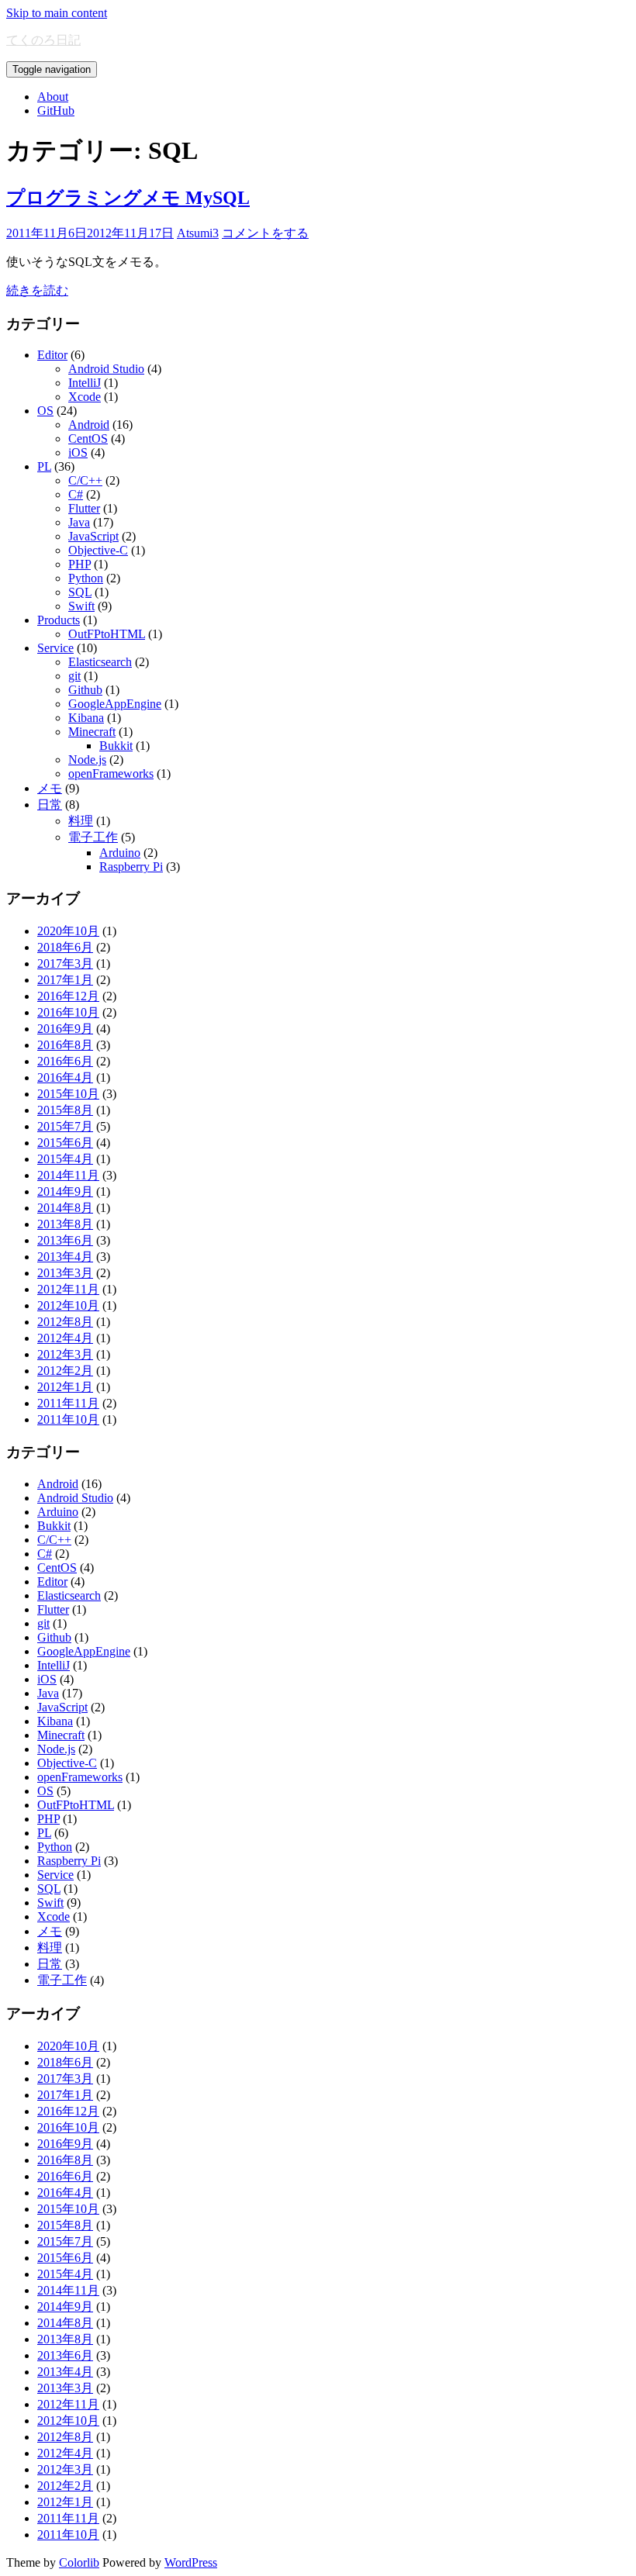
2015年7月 (65, 1126)
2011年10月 (68, 1419)
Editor (52, 355)
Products (59, 620)
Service (55, 648)
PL (44, 466)
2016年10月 (68, 1012)
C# (76, 494)
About (53, 97)
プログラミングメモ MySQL (128, 198)
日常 (50, 805)
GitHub (56, 110)
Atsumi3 (198, 233)
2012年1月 (65, 1387)
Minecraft (92, 732)
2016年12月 (68, 996)
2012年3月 (65, 1354)
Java (79, 522)
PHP (79, 564)
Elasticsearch (100, 662)
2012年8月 (65, 1322)
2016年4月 (65, 1077)
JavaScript (93, 536)
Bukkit (116, 746)
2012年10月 (68, 1305)
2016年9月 (65, 1029)
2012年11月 (68, 1289)
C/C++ (85, 480)
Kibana (86, 718)
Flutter (84, 508)
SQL (80, 592)
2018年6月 (65, 947)
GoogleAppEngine (115, 704)
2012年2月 (65, 1371)
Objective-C (98, 550)
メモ (50, 788)
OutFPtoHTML (107, 634)
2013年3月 (65, 1273)
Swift (81, 606)
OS (45, 411)
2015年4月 (65, 1159)
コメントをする (265, 233)
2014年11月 (68, 1175)
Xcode (85, 397)
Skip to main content (57, 13)
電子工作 (93, 837)
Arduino (120, 853)
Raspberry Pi (131, 867)
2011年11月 (68, 1403)
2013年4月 (65, 1257)
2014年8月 (65, 1208)
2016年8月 (65, 1045)
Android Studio (106, 369)
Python (86, 578)
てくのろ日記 (43, 40)
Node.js (87, 760)
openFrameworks (111, 773)
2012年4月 (65, 1338)
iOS (78, 452)
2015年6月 (65, 1143)
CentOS (88, 439)
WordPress (191, 2562)
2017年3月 (65, 963)
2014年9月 (65, 1191)
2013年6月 (65, 1240)
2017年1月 (65, 980)
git (74, 676)
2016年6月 (65, 1061)
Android (89, 425)
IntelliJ (85, 383)
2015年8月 (65, 1110)
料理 (81, 821)
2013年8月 (65, 1224)
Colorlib (79, 2562)
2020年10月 (68, 931)
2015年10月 (68, 1094)
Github (85, 690)
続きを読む (37, 290)
